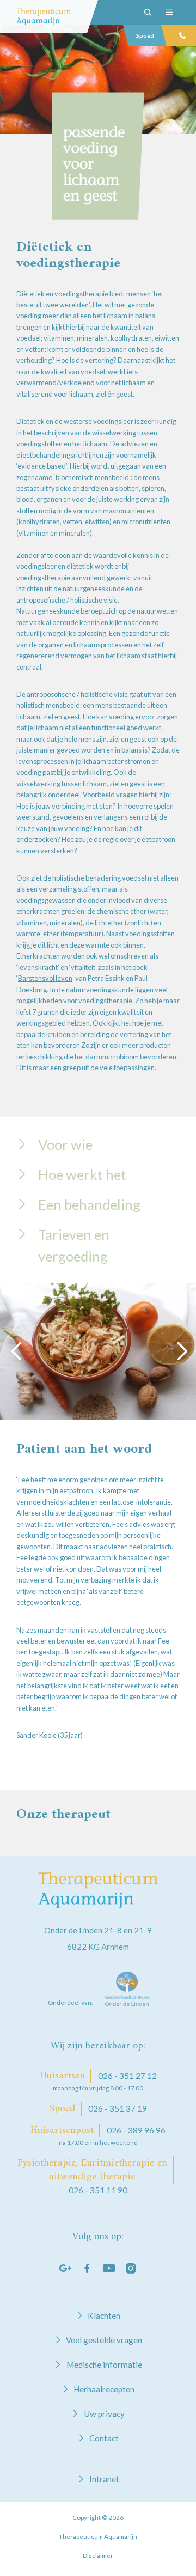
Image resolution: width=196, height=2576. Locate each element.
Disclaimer (98, 2556)
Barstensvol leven (45, 978)
